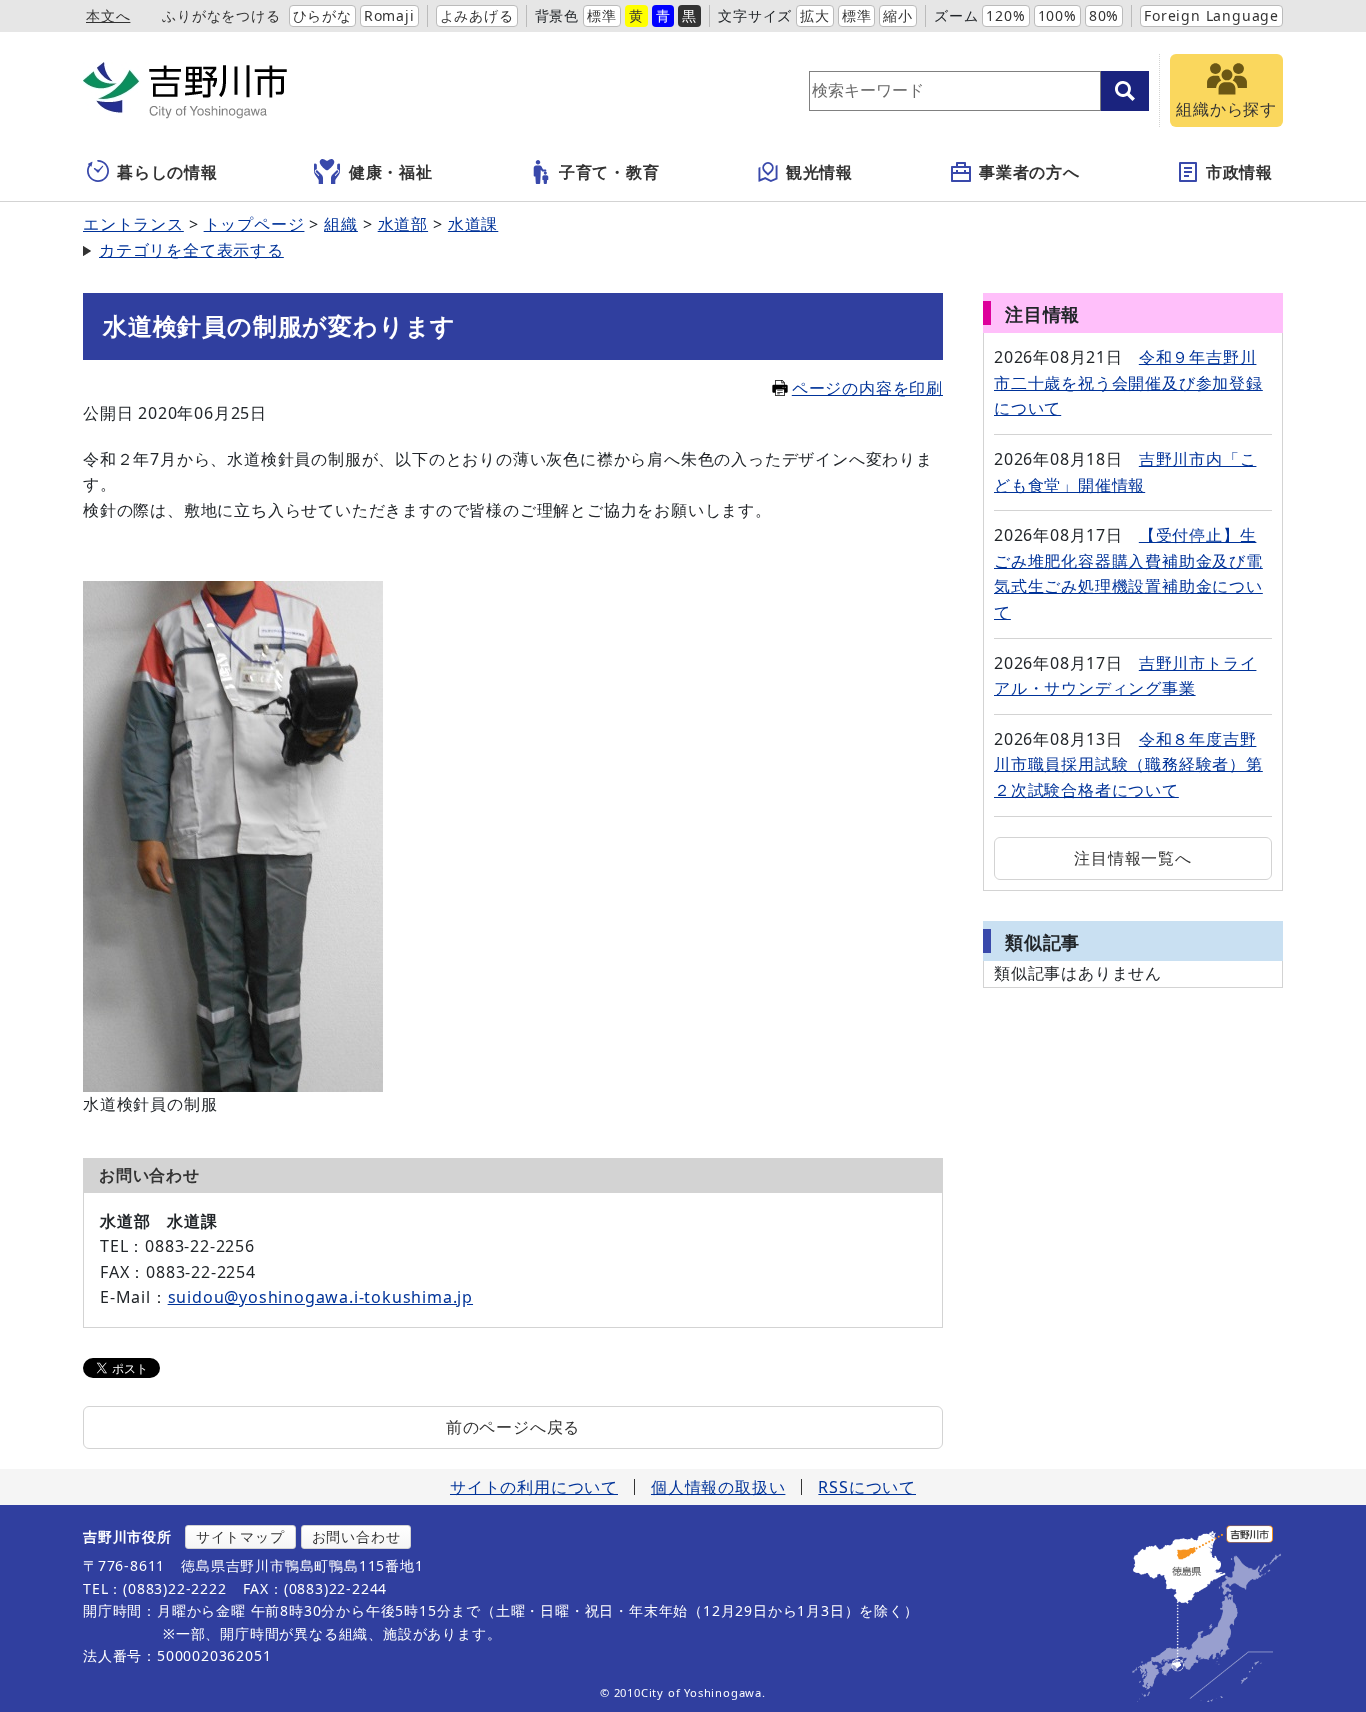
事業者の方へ (1029, 172)
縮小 (898, 15)
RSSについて (867, 1487)
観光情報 (819, 172)
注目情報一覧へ (1133, 858)
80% (1104, 15)
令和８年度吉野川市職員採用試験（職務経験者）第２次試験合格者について (1128, 764)
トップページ (254, 224)
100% (1057, 15)
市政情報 (1239, 172)
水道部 (403, 224)
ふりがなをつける (221, 15)
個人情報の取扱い (718, 1487)
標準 (602, 15)
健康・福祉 (391, 172)
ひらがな (322, 15)
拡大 (815, 15)
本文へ (108, 15)
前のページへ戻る (513, 1427)
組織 (341, 224)
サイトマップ (240, 1536)
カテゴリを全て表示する (191, 250)
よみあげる (477, 15)
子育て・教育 (609, 172)
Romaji (389, 15)
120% (1005, 15)
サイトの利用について (534, 1487)
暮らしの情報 (167, 172)
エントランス (133, 224)
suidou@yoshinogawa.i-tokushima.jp (320, 1297)
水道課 (473, 224)
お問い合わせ (356, 1536)
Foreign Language (1211, 15)
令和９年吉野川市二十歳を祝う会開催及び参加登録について (1128, 382)
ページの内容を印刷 (867, 388)
